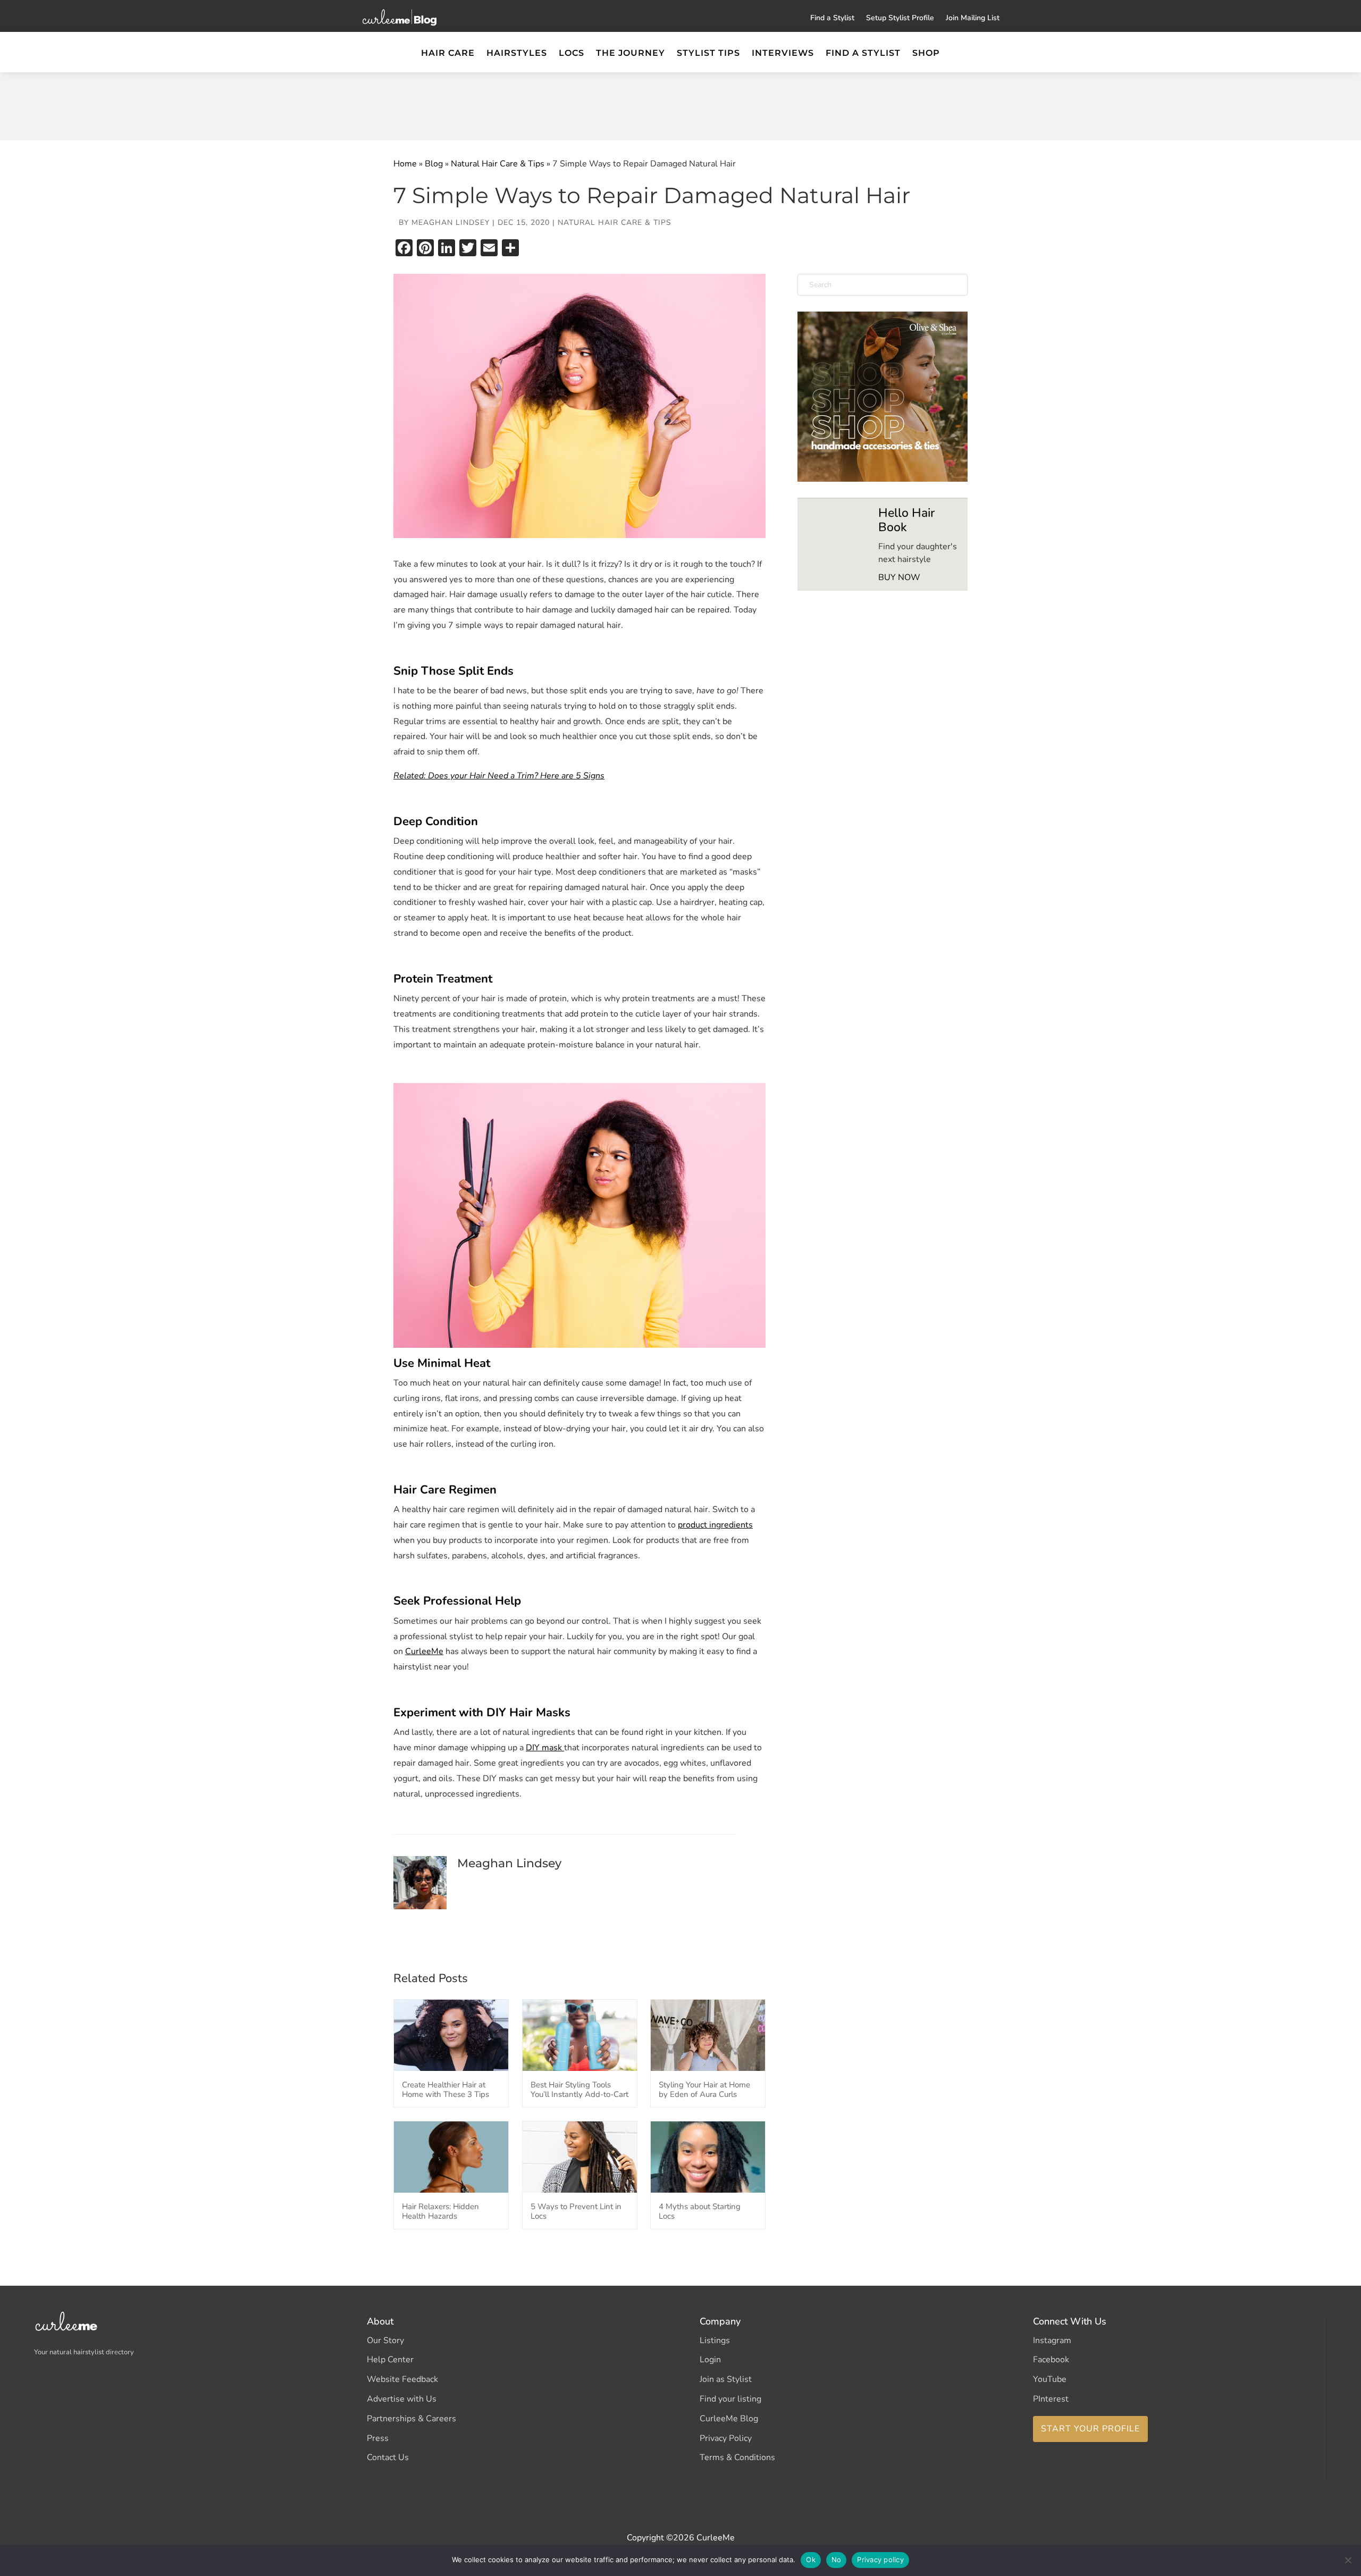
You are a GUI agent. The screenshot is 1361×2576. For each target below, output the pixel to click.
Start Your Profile (1090, 2429)
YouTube (1050, 2379)
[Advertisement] (680, 104)
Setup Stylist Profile (900, 19)
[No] (1348, 2560)
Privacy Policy (726, 2438)
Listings (715, 2340)
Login (710, 2360)
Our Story (385, 2340)
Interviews (783, 54)
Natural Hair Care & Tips (498, 164)
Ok (811, 2560)
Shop (926, 54)
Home (405, 164)
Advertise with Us (402, 2399)
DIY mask (545, 1748)
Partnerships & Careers (411, 2419)
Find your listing (730, 2399)
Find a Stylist (832, 19)
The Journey (631, 54)
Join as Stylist (726, 2379)
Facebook (1051, 2360)
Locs (572, 54)
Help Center (390, 2360)
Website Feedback (402, 2379)
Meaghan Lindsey (451, 223)
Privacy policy (880, 2560)
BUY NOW (899, 577)
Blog (434, 164)
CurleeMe (424, 1651)
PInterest (1051, 2399)
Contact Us (388, 2457)
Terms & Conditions (737, 2457)
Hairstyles (517, 54)
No (837, 2560)
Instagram (1052, 2340)
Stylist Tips (708, 54)
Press (378, 2438)
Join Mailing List (973, 19)
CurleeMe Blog (729, 2419)
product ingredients (715, 1525)
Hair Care (448, 54)
